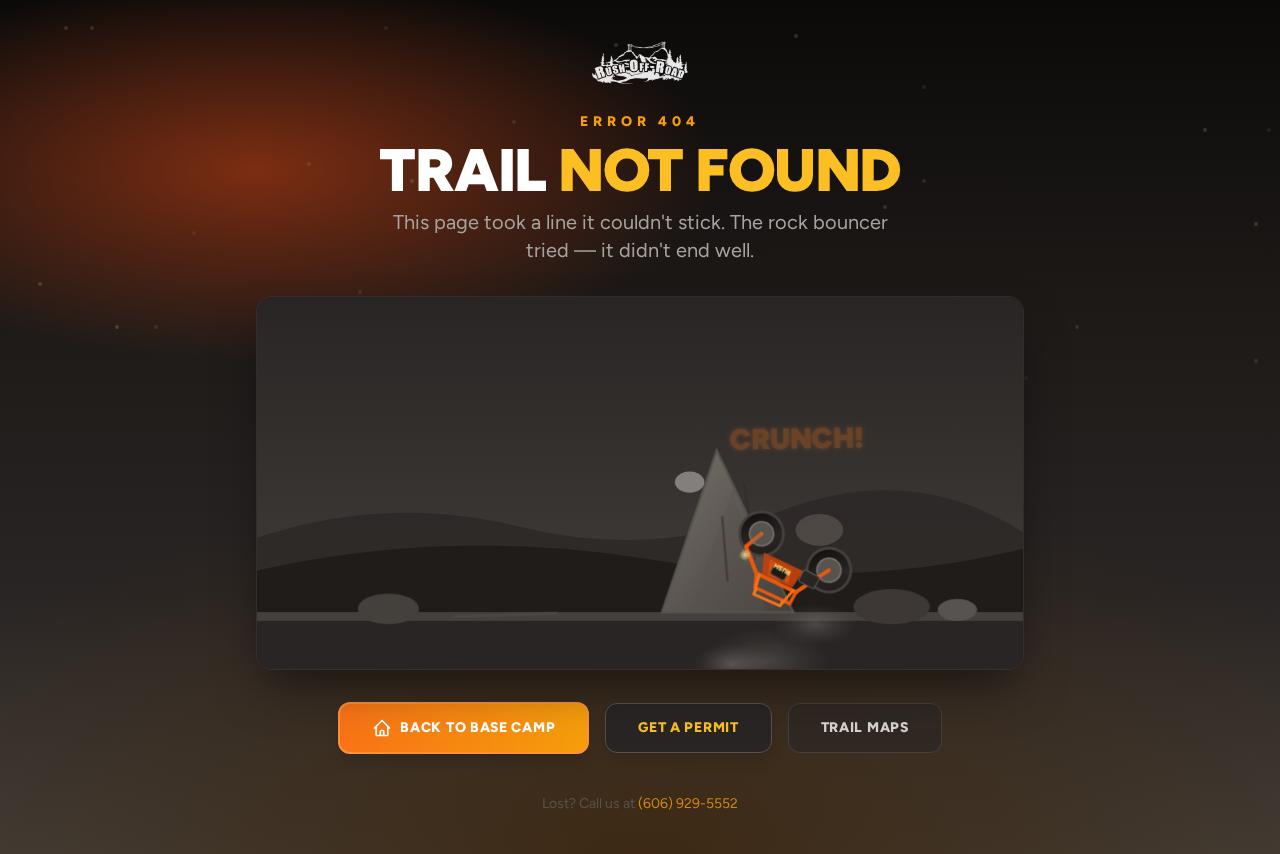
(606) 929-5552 (688, 803)
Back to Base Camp (477, 727)
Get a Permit (688, 727)
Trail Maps (865, 727)
